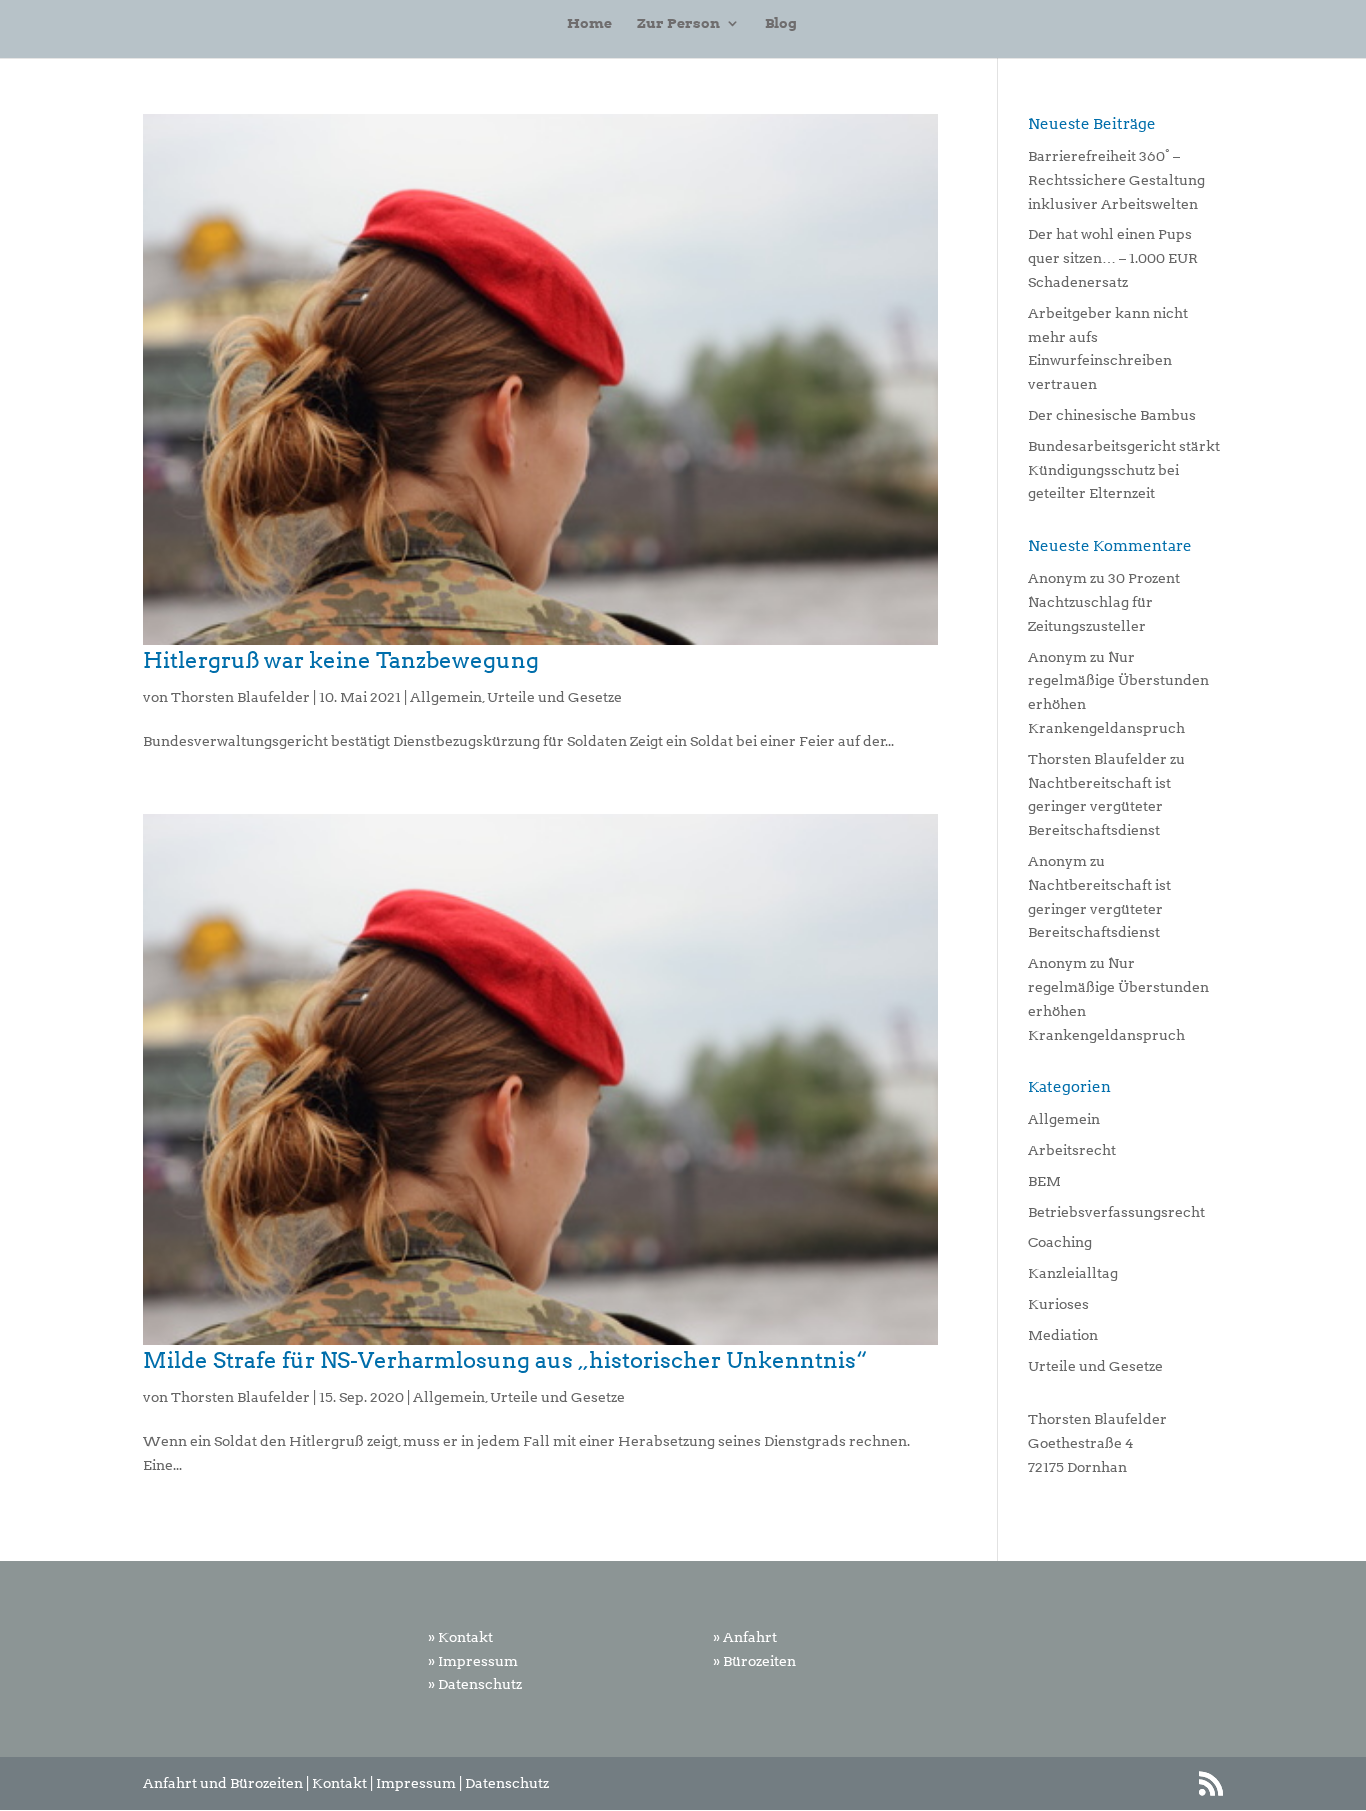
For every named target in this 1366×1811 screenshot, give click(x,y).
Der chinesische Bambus (1112, 415)
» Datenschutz (475, 1684)
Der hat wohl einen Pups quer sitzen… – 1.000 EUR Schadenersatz (1113, 258)
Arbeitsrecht (1072, 1150)
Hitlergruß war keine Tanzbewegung (341, 660)
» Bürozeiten (754, 1661)
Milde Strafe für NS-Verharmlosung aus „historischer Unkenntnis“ (505, 1360)
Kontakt (339, 1783)
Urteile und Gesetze (554, 697)
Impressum (416, 1783)
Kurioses (1058, 1304)
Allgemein (446, 697)
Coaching (1060, 1242)
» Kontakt (460, 1637)
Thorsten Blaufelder (240, 697)
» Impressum (473, 1661)
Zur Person (678, 23)
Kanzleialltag (1073, 1273)
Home (589, 23)
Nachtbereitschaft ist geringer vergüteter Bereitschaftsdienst (1099, 807)
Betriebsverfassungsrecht (1116, 1212)
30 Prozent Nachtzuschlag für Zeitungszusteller (1104, 602)
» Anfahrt (745, 1637)
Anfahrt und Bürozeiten (223, 1783)
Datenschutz (507, 1783)
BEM (1044, 1181)
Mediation (1063, 1335)
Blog (781, 23)
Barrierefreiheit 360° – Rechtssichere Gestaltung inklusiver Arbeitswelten (1116, 180)
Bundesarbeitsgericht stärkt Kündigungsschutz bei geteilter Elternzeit (1124, 470)
